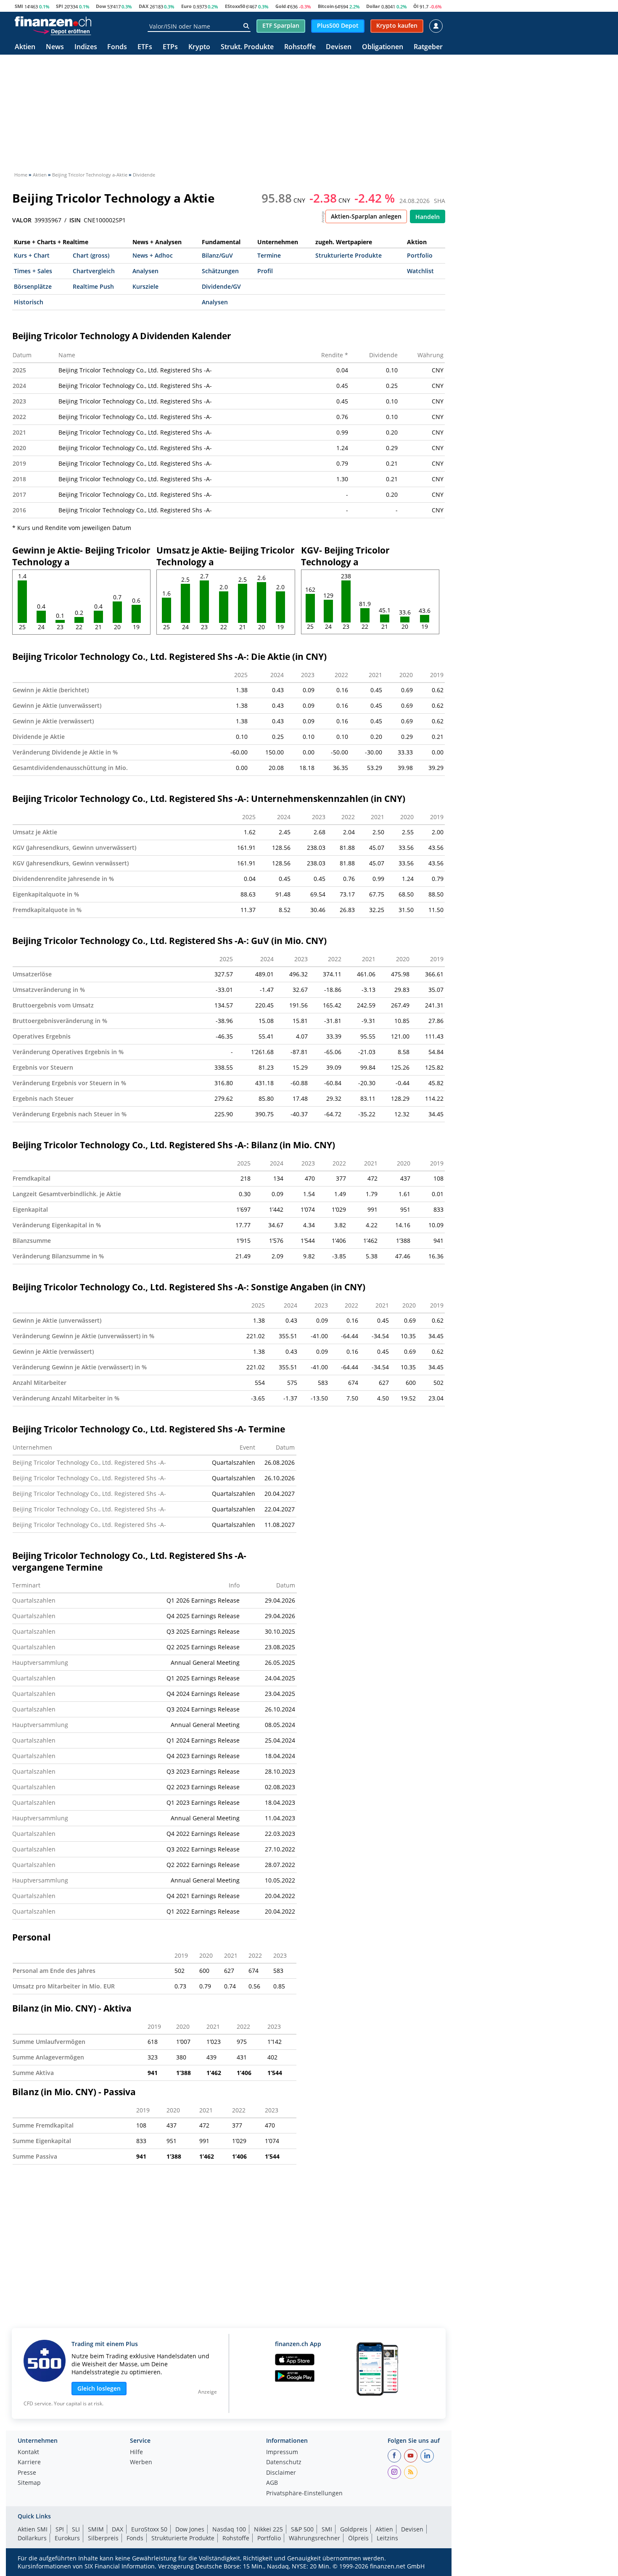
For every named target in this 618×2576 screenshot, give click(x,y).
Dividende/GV (221, 286)
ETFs (145, 47)
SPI (59, 6)
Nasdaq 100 (229, 2529)
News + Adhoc (153, 255)
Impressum (282, 2452)
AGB (272, 2483)
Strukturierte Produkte (349, 255)
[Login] (436, 26)
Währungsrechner (314, 2538)
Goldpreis (354, 2529)
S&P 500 (302, 2529)
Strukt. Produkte (247, 47)
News (55, 47)
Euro (186, 6)
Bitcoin (326, 6)
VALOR (22, 220)
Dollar (373, 6)
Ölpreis (358, 2538)
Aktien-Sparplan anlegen (366, 216)
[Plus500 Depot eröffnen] (62, 31)
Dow (101, 6)
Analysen (145, 271)
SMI (19, 6)
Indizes (86, 47)
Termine (269, 255)
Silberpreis (103, 2538)
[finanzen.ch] (53, 21)
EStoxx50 (235, 6)
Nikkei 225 (268, 2529)
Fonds (117, 47)
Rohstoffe (300, 47)
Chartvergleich (94, 271)
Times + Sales (33, 271)
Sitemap (29, 2483)
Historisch (29, 302)
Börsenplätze (33, 286)
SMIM (96, 2529)
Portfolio (420, 255)
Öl (416, 6)
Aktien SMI (33, 2529)
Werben (141, 2463)
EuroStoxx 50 (149, 2529)
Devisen (339, 47)
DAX (144, 6)
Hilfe (136, 2452)
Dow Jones (190, 2529)
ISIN (75, 220)
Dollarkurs (32, 2538)
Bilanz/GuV (217, 255)
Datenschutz (284, 2463)
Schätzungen (220, 271)
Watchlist (420, 271)
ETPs (170, 47)
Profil (265, 271)
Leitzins (387, 2538)
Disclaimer (281, 2473)
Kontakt (28, 2452)
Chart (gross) (91, 255)
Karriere (29, 2463)
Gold (281, 6)
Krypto (199, 47)
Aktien (25, 47)
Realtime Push (93, 286)
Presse (27, 2473)
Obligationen (383, 47)
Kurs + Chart (32, 255)
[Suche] (246, 26)
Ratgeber (428, 47)
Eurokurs (67, 2538)
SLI (76, 2529)
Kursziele (145, 286)
